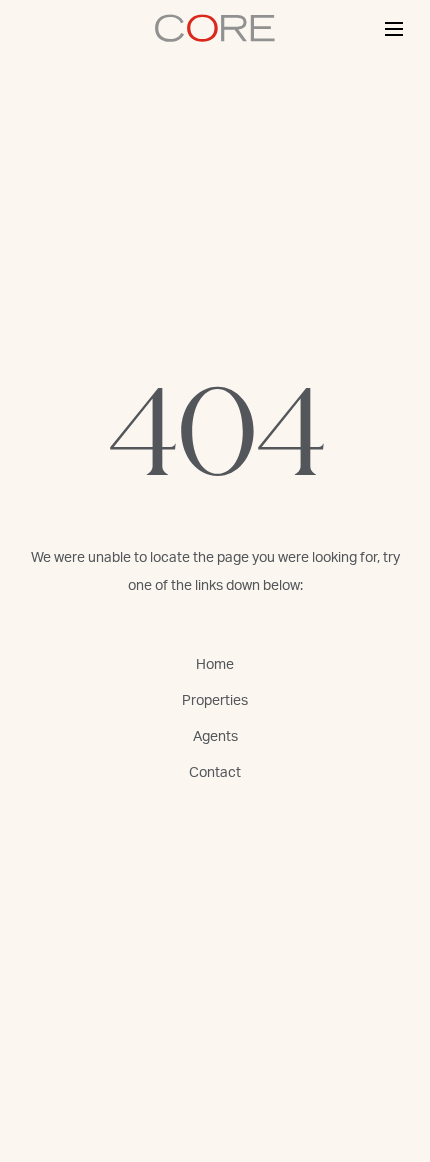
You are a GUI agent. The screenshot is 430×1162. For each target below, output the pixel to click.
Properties (215, 701)
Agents (215, 737)
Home (215, 665)
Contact (215, 773)
